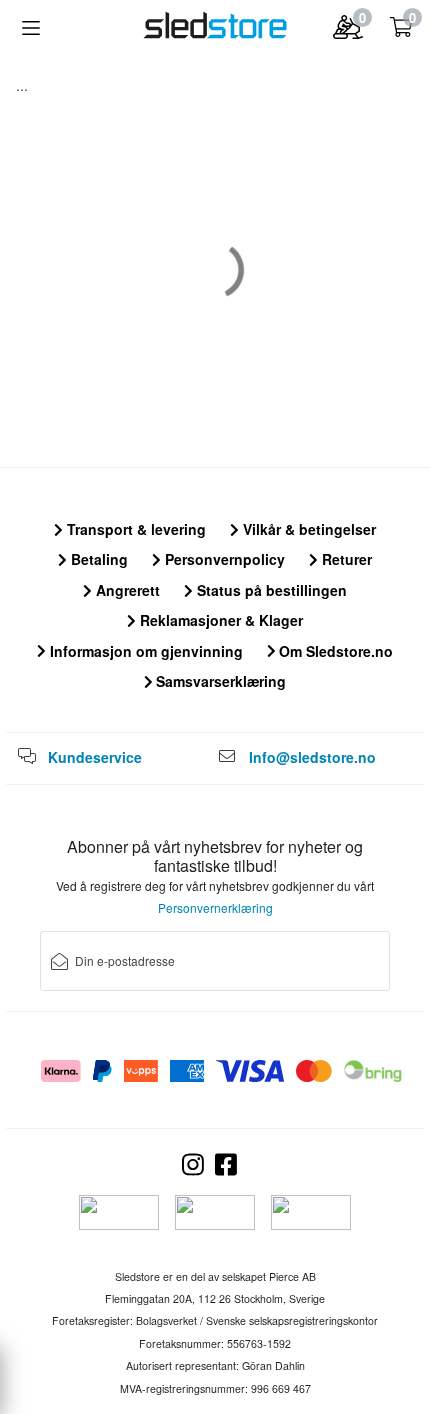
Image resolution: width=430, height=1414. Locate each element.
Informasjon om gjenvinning (144, 651)
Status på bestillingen (270, 590)
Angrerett (126, 590)
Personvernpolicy (223, 559)
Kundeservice (95, 757)
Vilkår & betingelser (307, 529)
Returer (345, 559)
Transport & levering (134, 529)
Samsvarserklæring (219, 681)
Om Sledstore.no (334, 651)
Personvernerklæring (215, 907)
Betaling (97, 559)
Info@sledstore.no (312, 757)
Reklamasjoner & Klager (219, 620)
